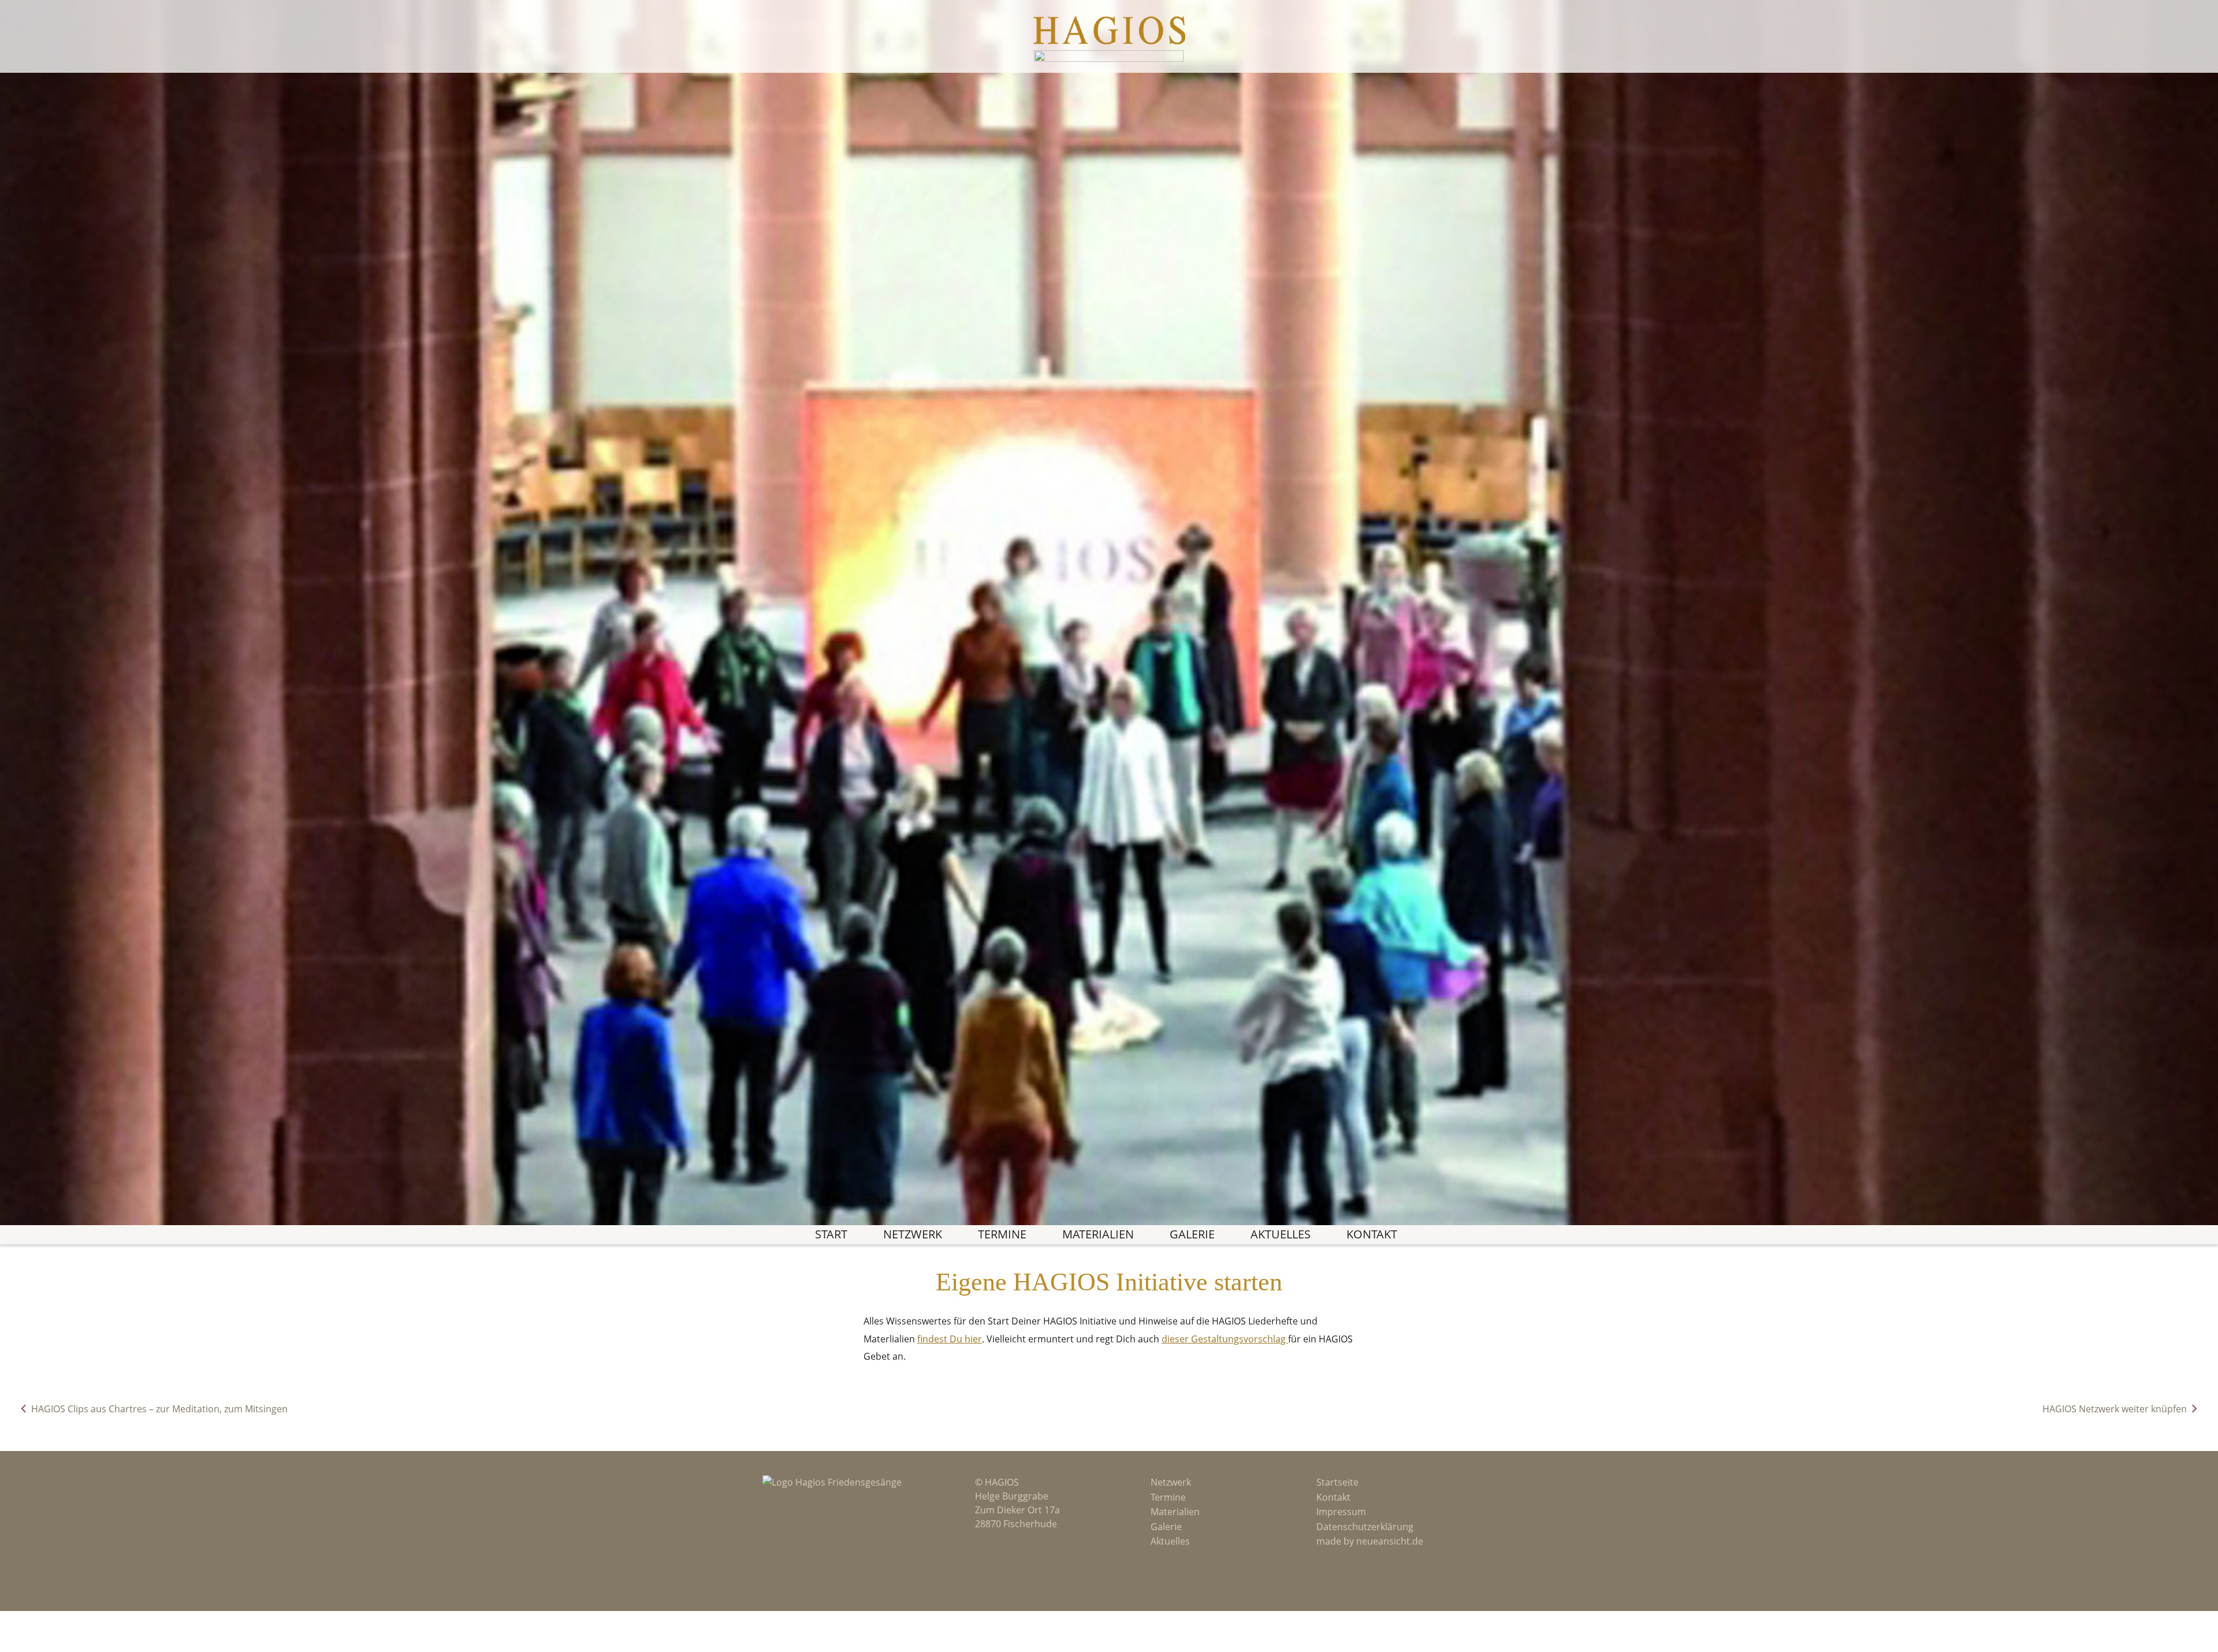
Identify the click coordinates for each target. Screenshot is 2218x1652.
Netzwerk (913, 1234)
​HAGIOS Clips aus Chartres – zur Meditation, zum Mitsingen (159, 1409)
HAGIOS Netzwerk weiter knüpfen (2115, 1409)
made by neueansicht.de (1370, 1541)
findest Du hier (950, 1339)
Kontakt (1372, 1234)
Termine (1002, 1234)
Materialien (1098, 1234)
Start (831, 1234)
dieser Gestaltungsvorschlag (1225, 1339)
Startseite (1337, 1482)
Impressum (1341, 1512)
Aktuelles (1281, 1234)
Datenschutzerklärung (1365, 1527)
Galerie (1192, 1234)
